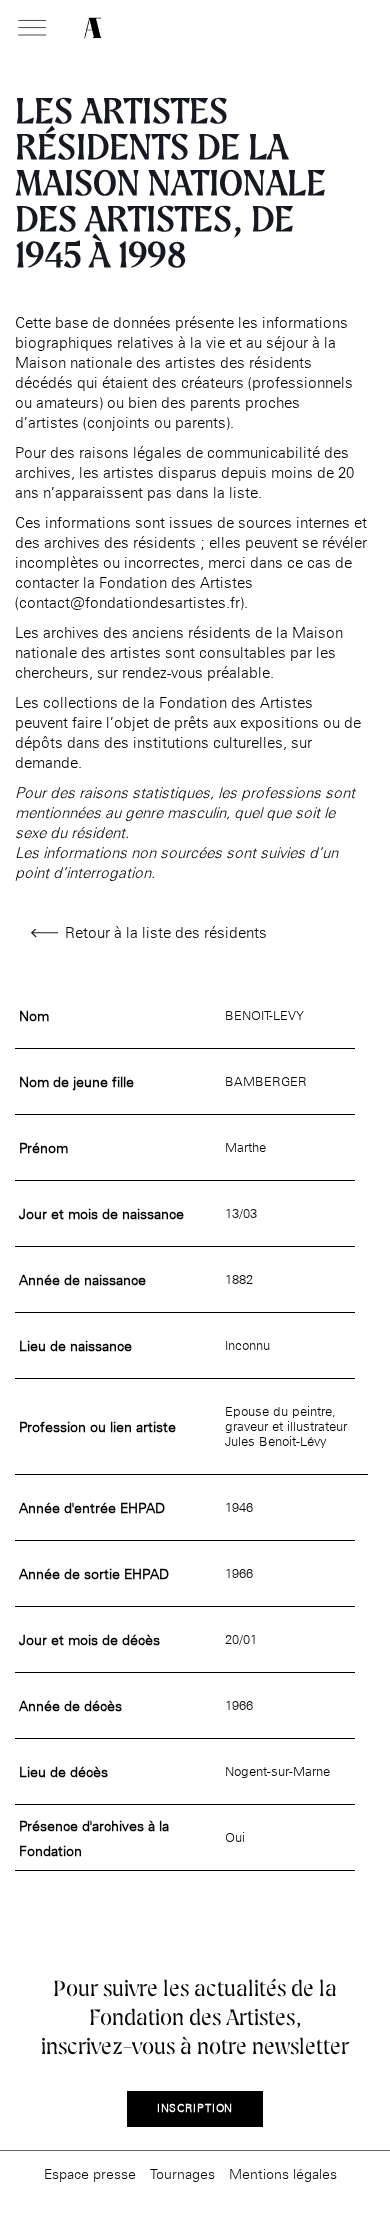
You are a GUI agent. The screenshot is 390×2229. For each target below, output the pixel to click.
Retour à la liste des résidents (166, 932)
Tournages (182, 2173)
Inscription (195, 2108)
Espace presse (90, 2173)
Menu (32, 29)
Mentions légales (283, 2173)
